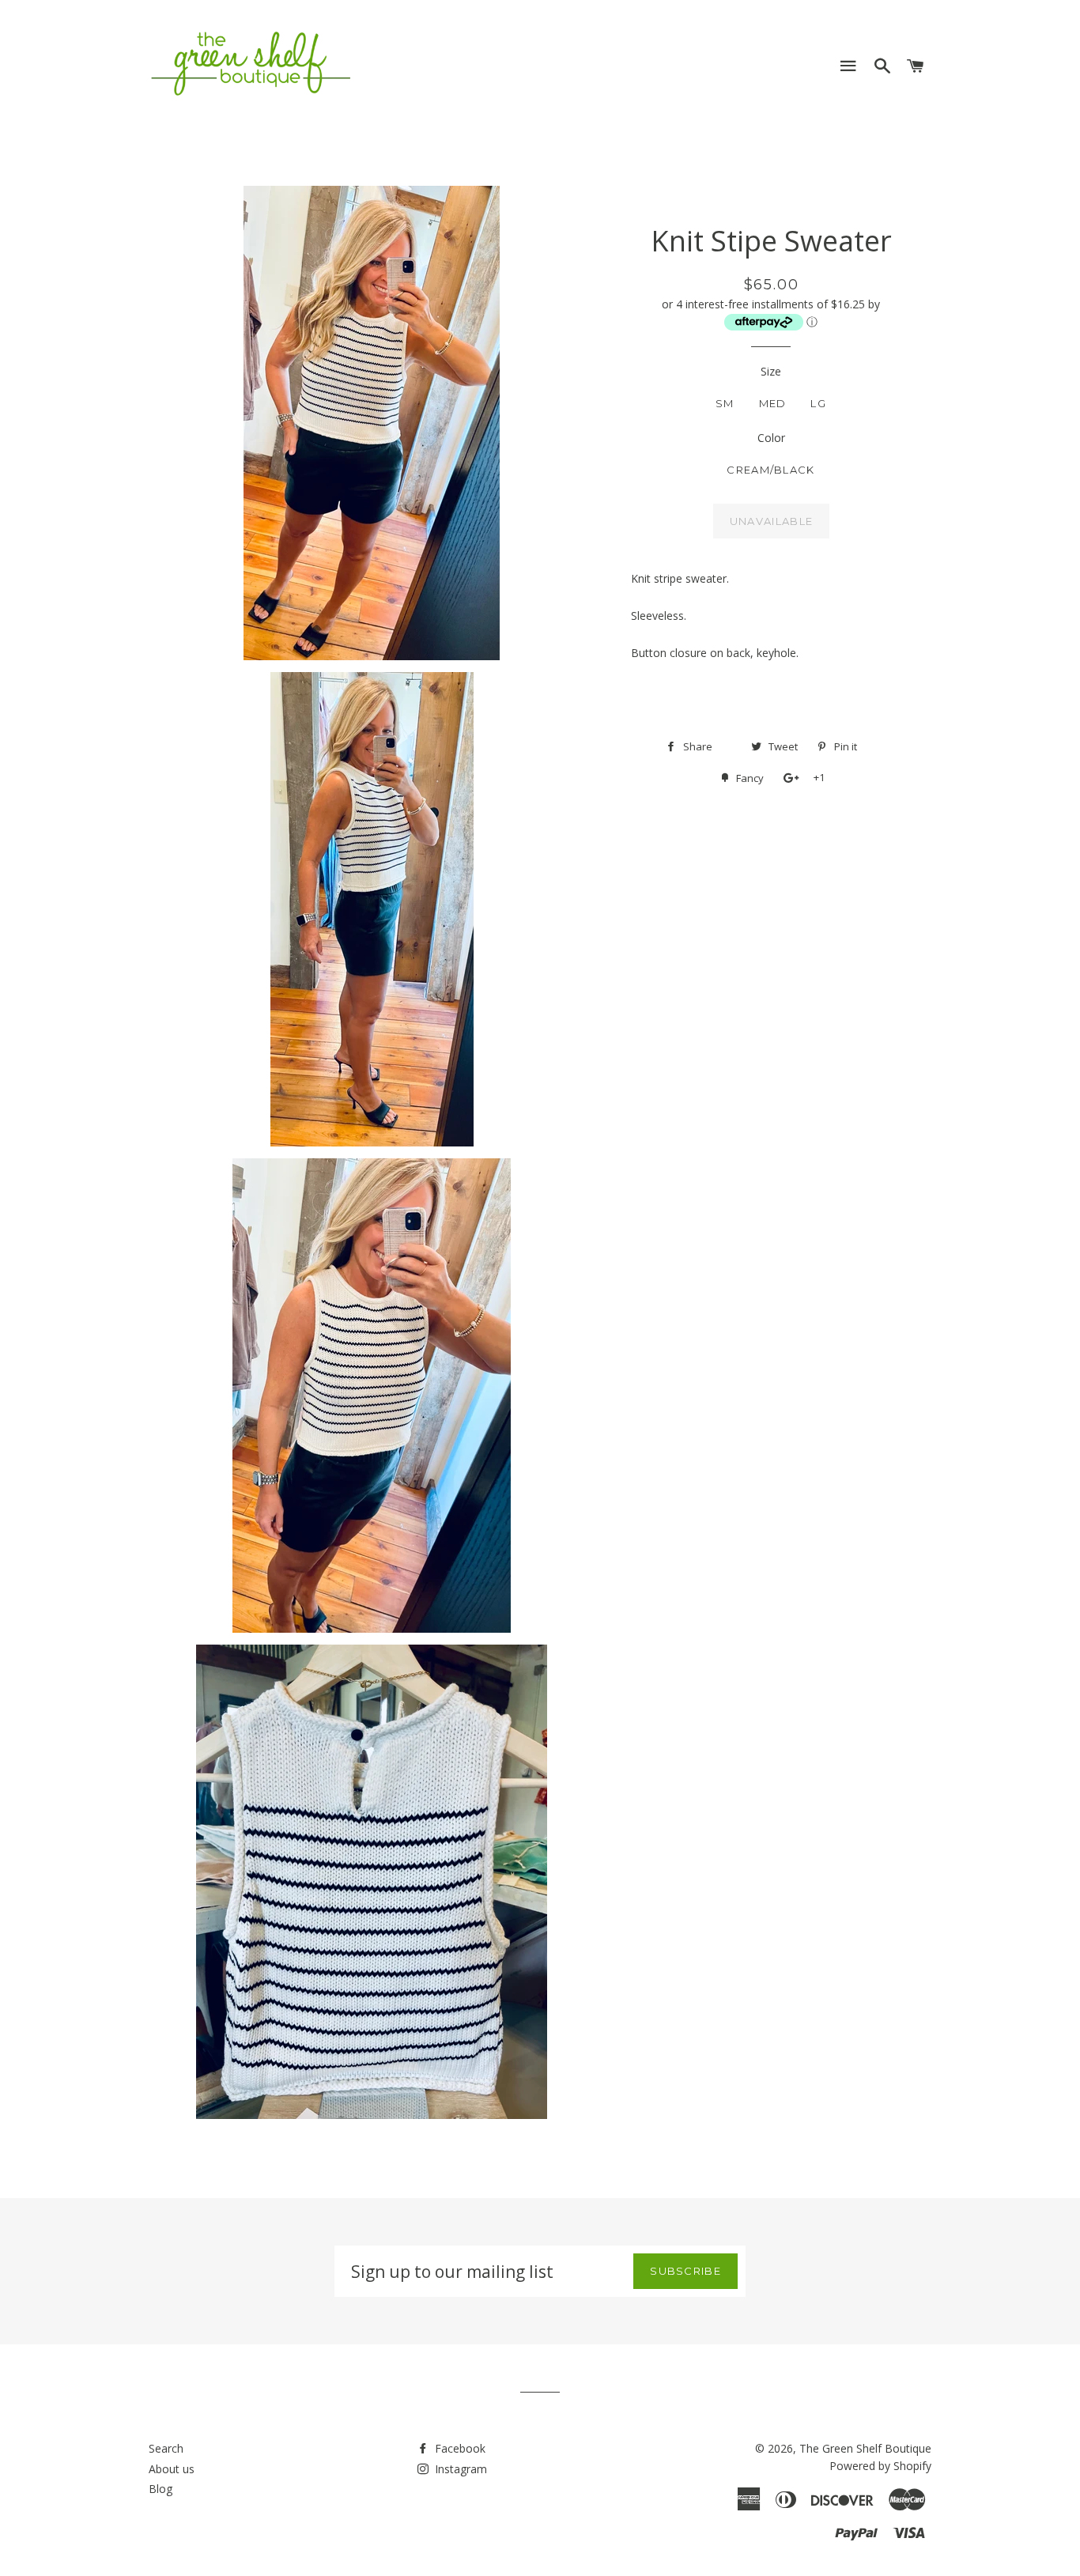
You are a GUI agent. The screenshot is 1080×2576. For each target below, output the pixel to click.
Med (773, 403)
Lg (818, 403)
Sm (725, 403)
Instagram (459, 2469)
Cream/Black (770, 470)
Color (771, 438)
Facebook (459, 2448)
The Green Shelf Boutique (865, 2448)
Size (771, 371)
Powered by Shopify (880, 2466)
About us (172, 2469)
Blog (160, 2489)
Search (166, 2448)
